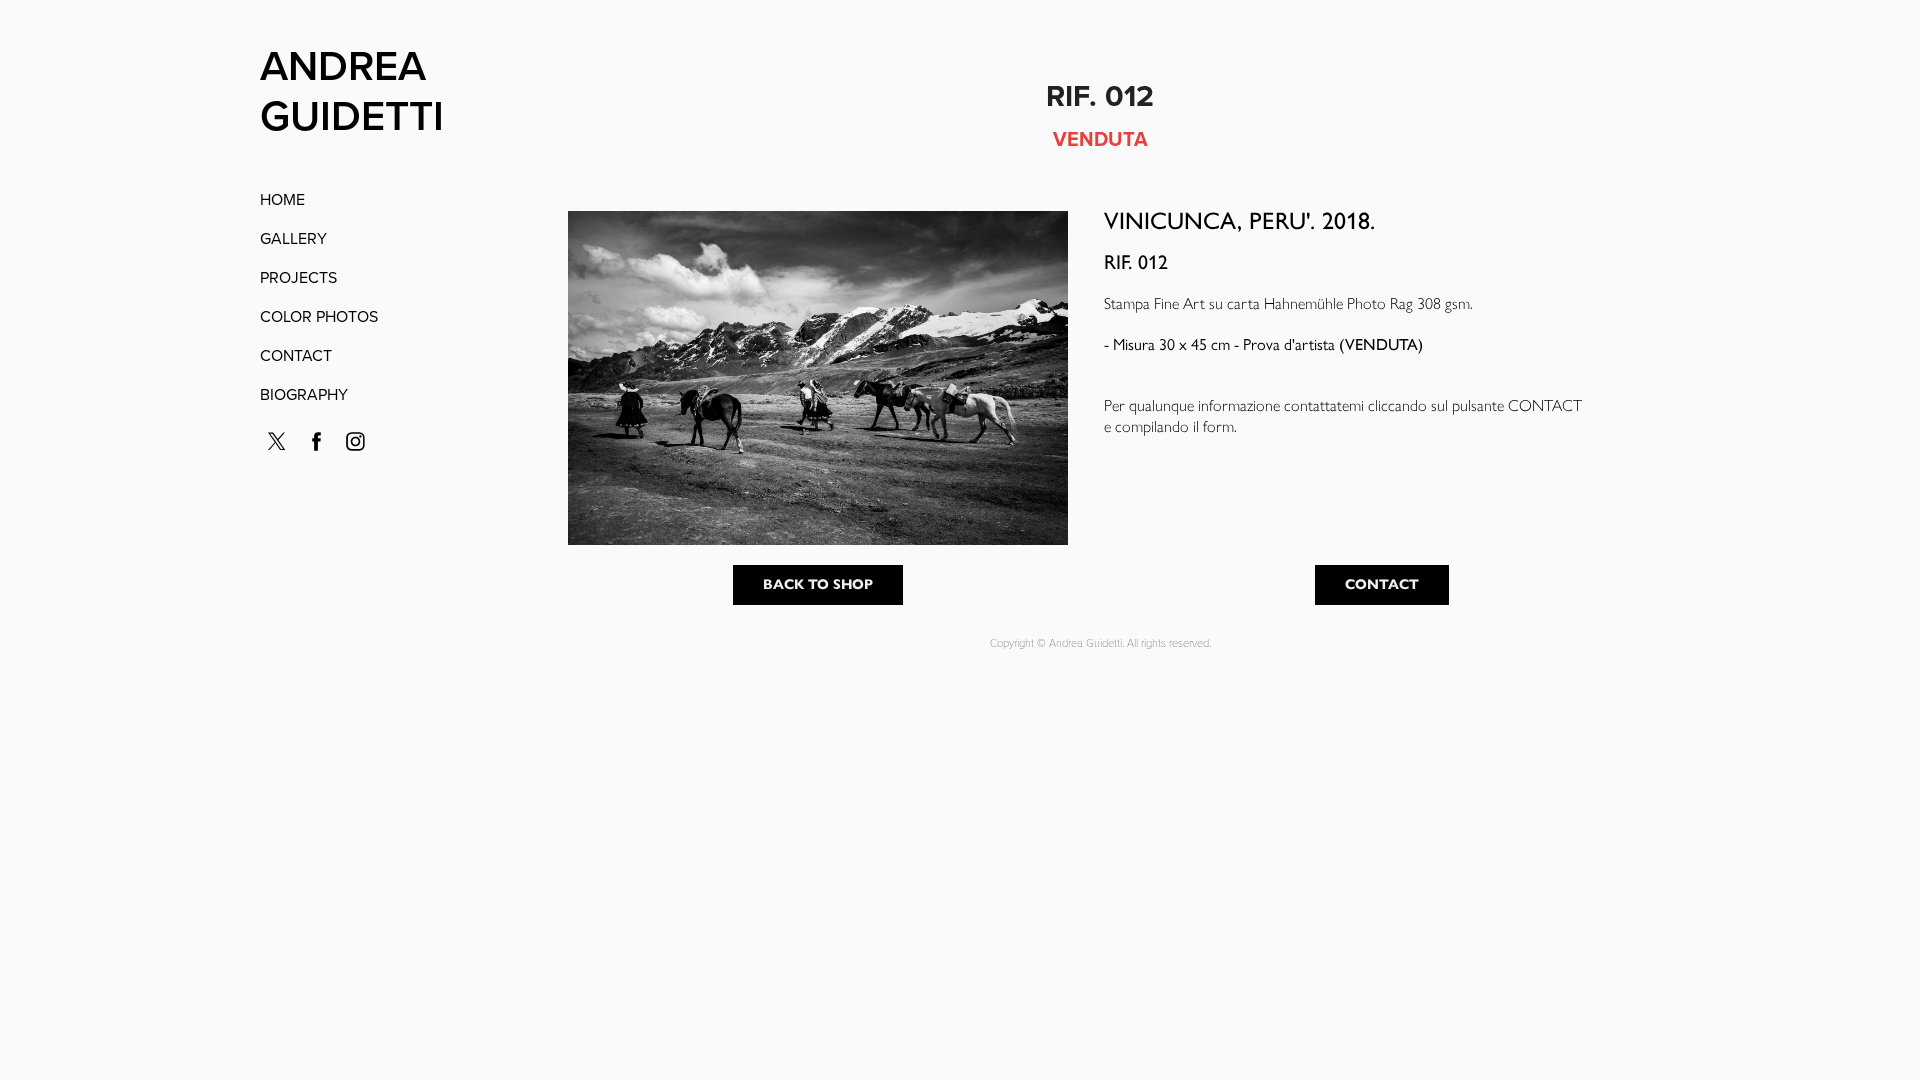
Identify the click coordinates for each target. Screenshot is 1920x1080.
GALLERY (293, 238)
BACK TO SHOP (818, 584)
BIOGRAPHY (304, 394)
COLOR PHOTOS (319, 316)
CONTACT (296, 355)
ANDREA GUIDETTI (352, 90)
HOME (282, 199)
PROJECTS (298, 277)
